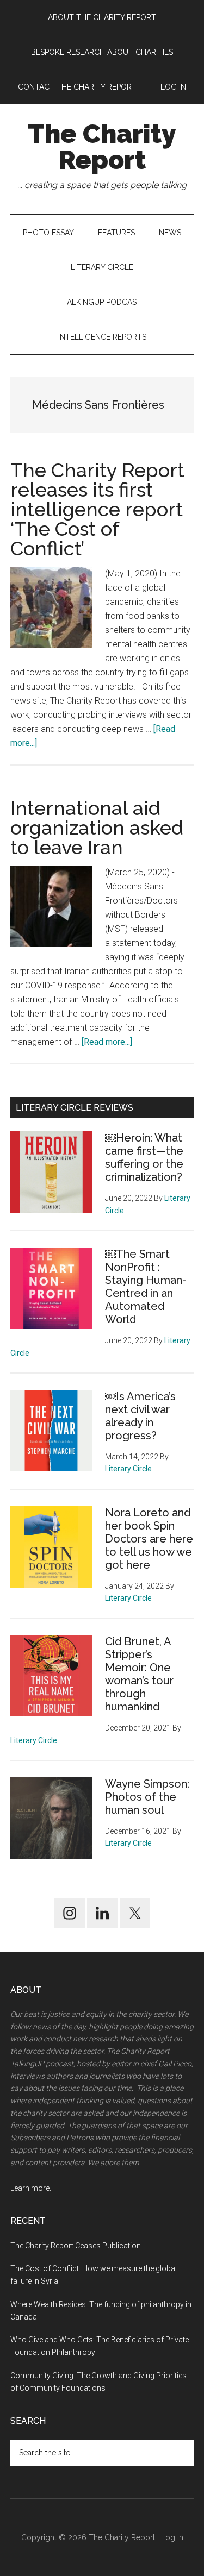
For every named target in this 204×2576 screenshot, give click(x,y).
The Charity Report (102, 147)
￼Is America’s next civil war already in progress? (140, 1416)
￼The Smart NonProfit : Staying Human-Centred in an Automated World (146, 1287)
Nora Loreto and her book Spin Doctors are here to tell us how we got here (149, 1539)
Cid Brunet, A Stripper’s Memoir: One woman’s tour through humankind (139, 1674)
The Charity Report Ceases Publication (76, 2246)
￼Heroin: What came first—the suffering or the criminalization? (144, 1157)
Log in (172, 2537)
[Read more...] (107, 1042)
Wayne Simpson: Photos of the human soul (147, 1797)
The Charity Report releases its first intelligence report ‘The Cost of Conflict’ (97, 509)
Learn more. (31, 2188)
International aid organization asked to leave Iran (97, 828)
